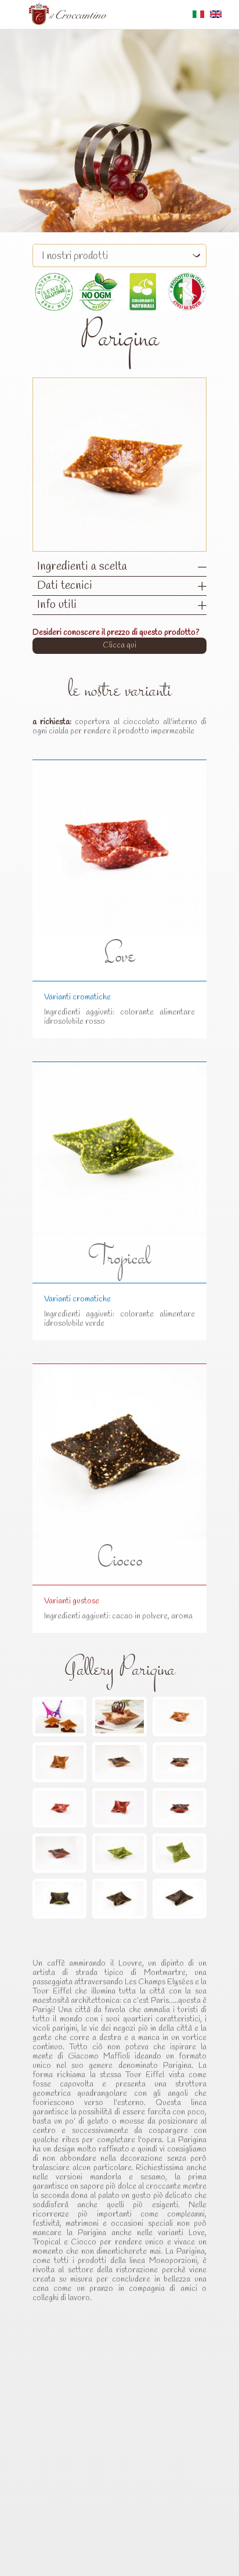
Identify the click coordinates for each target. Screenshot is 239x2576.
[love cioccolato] (180, 1808)
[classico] (180, 1717)
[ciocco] (119, 1898)
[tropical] (119, 1853)
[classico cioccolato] (119, 1762)
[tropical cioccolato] (59, 1898)
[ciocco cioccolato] (180, 1898)
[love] (59, 1808)
